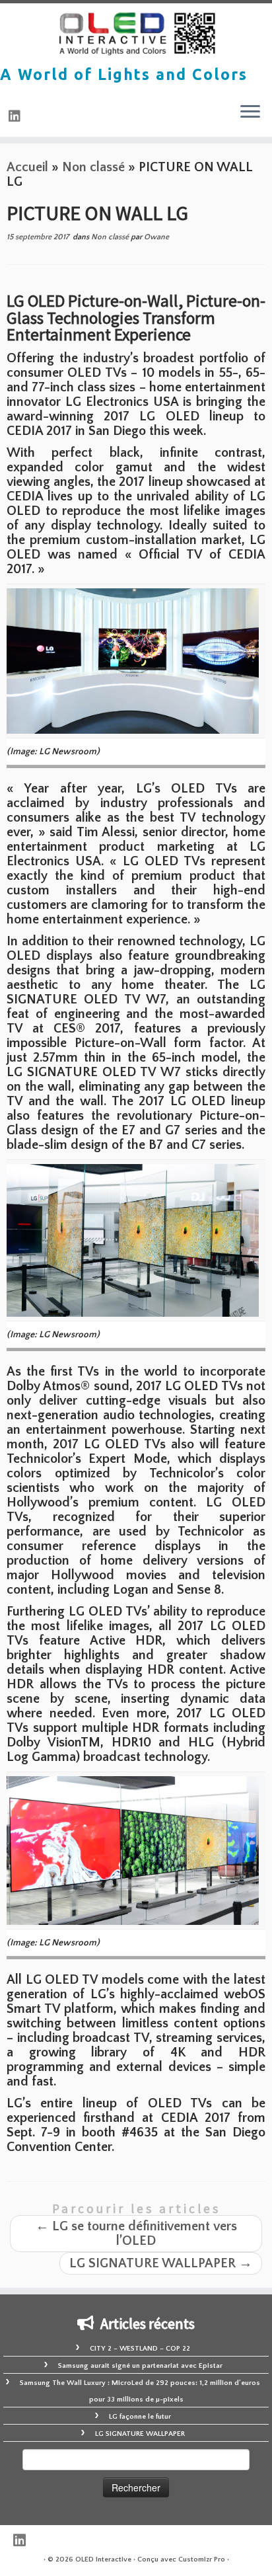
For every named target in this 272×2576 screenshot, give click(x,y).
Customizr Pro (202, 2559)
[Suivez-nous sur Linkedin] (17, 117)
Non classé (93, 167)
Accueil (27, 167)
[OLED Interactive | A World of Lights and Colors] (136, 34)
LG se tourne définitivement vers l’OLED (136, 2234)
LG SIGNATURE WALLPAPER (161, 2263)
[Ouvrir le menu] (250, 113)
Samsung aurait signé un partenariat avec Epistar (140, 2366)
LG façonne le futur (140, 2417)
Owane (156, 237)
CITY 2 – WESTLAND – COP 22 (140, 2349)
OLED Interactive (103, 2559)
